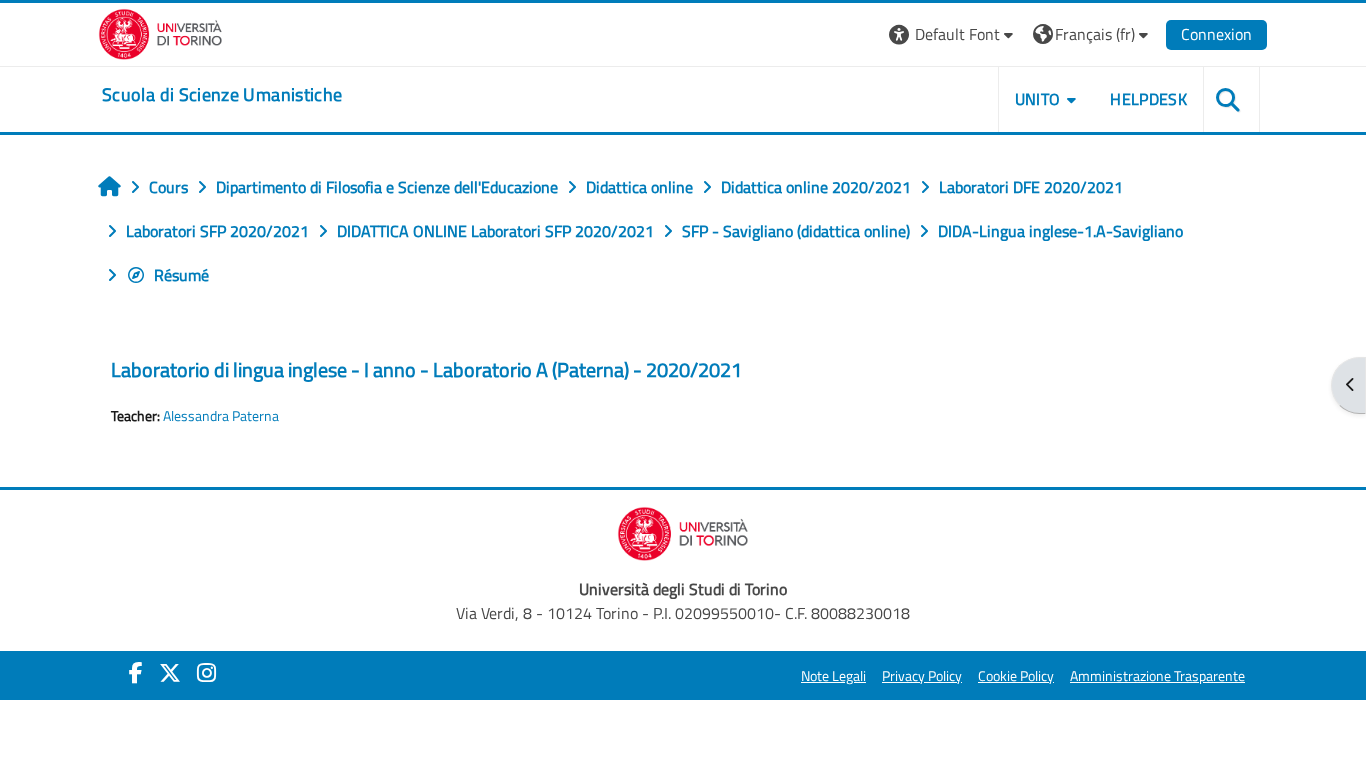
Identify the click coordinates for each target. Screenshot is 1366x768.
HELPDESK (1148, 99)
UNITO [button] (1038, 99)
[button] (953, 34)
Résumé (181, 275)
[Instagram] (206, 673)
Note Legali (833, 676)
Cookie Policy (1016, 676)
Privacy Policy (922, 676)
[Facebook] (136, 673)
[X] (170, 673)
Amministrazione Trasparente (1157, 676)
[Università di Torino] (160, 32)
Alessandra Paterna (221, 416)
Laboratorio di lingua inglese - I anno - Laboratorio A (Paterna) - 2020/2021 (426, 369)
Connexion (1216, 34)
